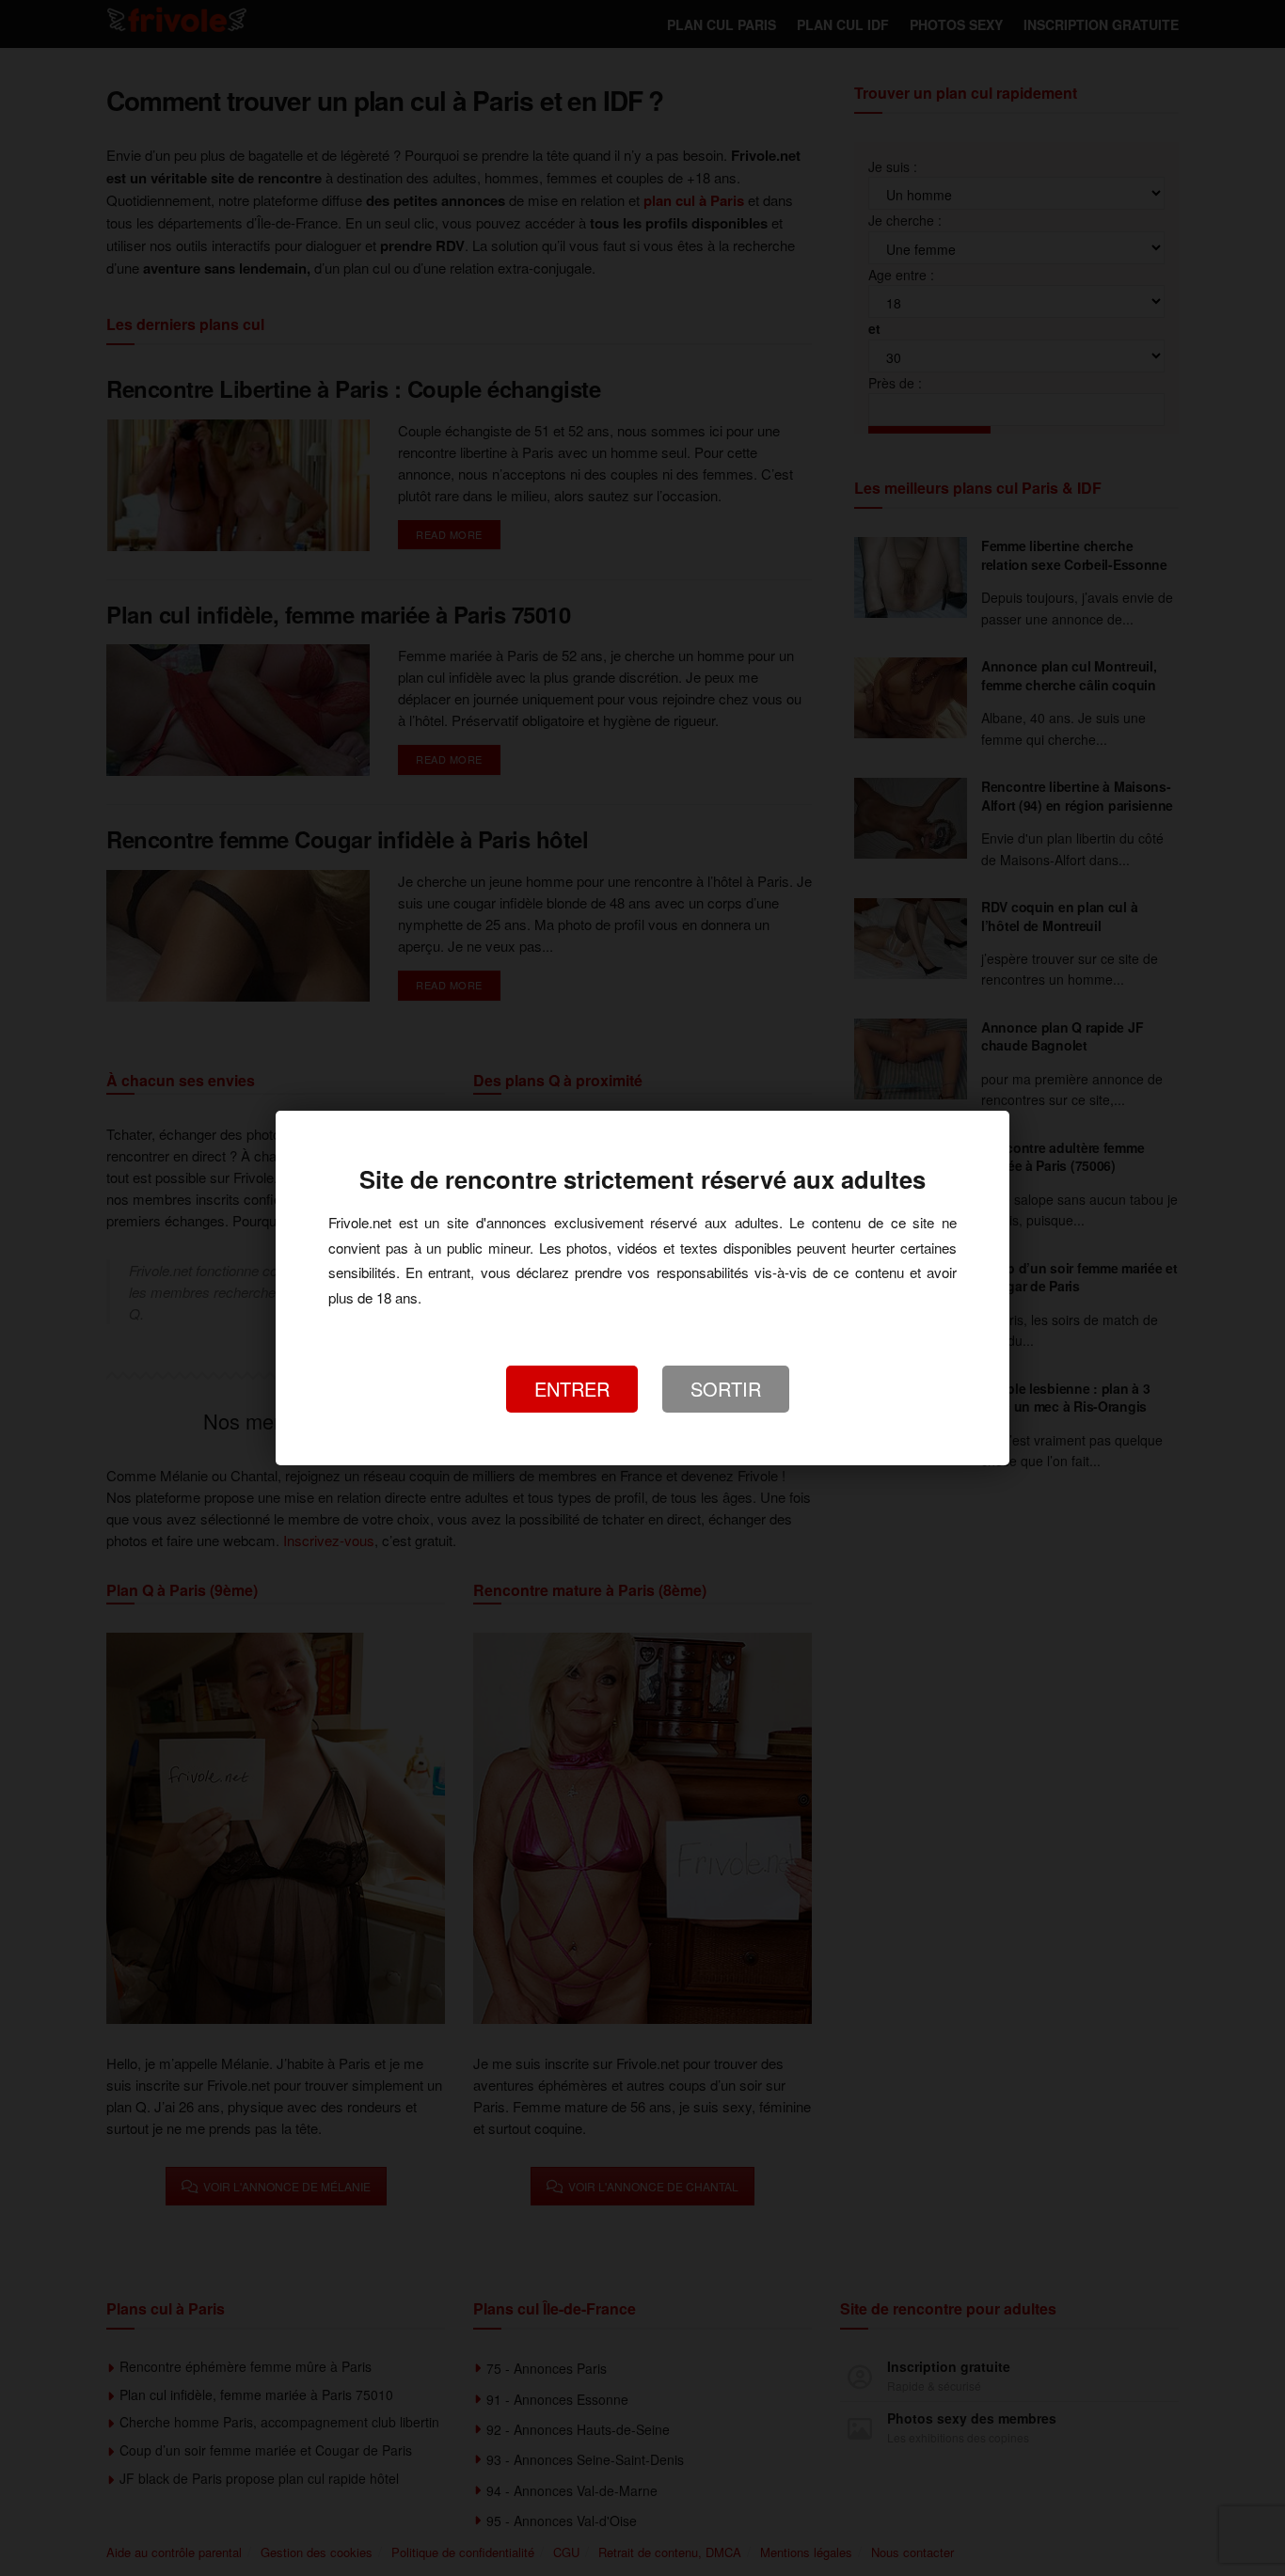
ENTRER (572, 1389)
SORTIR (726, 1389)
